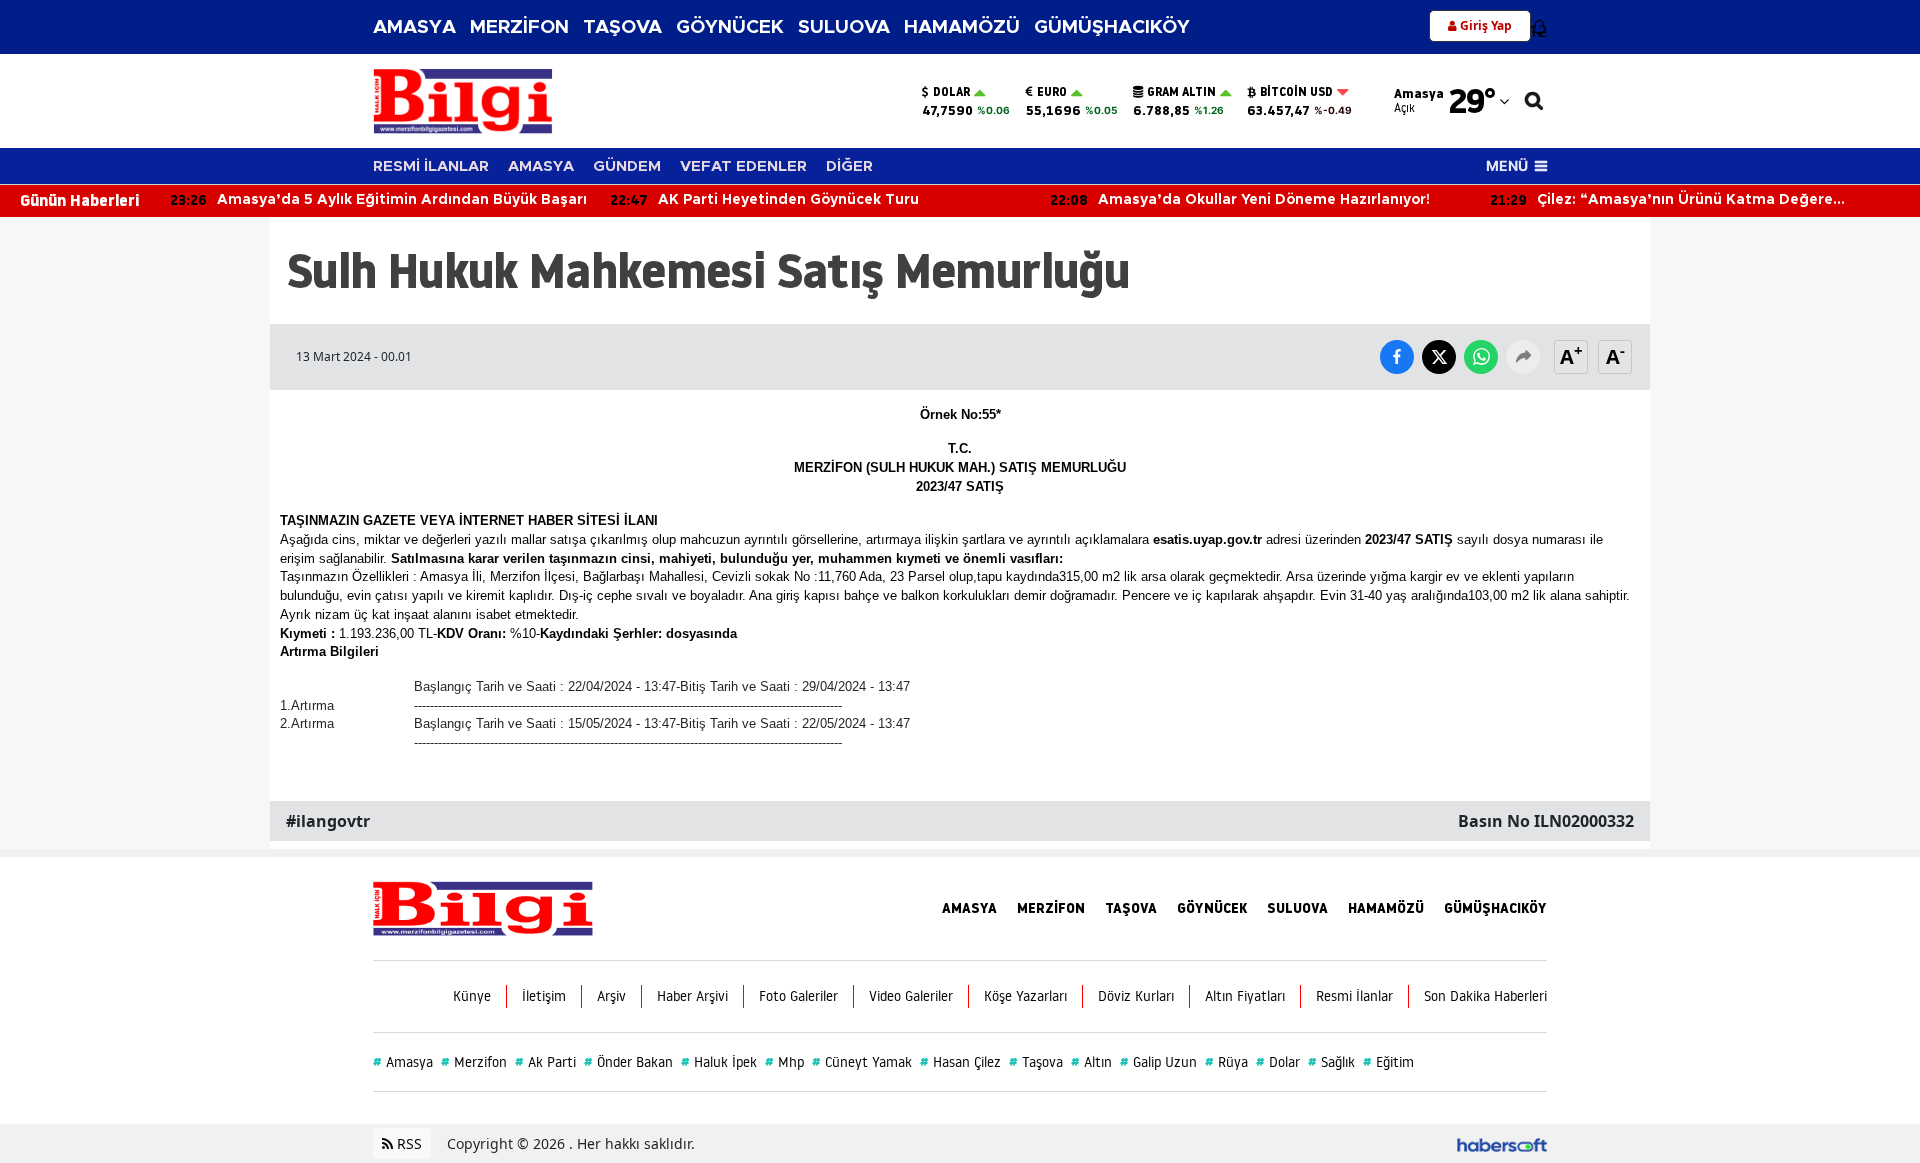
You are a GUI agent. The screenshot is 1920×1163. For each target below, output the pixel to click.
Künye (472, 996)
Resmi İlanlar (1354, 996)
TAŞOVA (622, 27)
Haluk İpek (719, 1062)
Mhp (784, 1062)
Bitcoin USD (1296, 92)
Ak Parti (545, 1062)
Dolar (951, 92)
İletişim (544, 996)
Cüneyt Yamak (862, 1062)
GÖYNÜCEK (730, 27)
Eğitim (1388, 1062)
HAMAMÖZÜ (962, 27)
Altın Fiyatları (1245, 996)
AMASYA (414, 27)
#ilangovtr (328, 821)
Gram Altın (1181, 92)
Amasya (403, 1062)
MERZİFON (519, 27)
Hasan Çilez (960, 1062)
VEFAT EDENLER (743, 166)
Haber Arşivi (692, 996)
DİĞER (849, 166)
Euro (1052, 92)
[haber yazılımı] (1502, 1143)
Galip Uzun (1158, 1062)
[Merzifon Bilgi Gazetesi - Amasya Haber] (483, 907)
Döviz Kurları (1136, 996)
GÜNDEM (627, 166)
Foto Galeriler (798, 996)
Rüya (1226, 1062)
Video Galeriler (911, 996)
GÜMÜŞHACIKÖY (1112, 27)
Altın (1091, 1062)
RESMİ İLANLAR (431, 166)
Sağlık (1331, 1062)
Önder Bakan (628, 1062)
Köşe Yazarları (1025, 996)
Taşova (1036, 1062)
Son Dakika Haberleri (1485, 996)
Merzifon (474, 1062)
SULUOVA (844, 27)
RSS (407, 1143)
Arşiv (611, 996)
